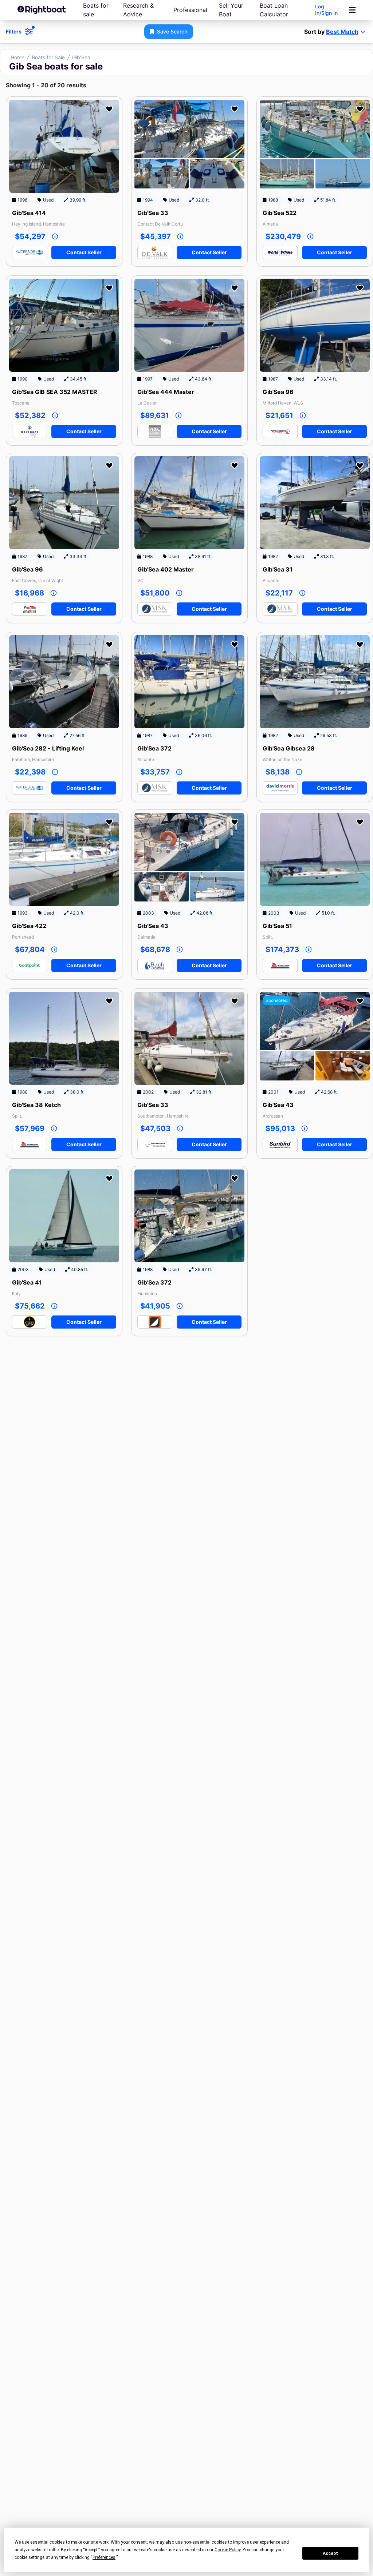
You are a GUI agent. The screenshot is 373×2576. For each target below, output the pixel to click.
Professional (190, 10)
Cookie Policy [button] (227, 2550)
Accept (330, 2553)
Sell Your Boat (231, 10)
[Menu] (352, 10)
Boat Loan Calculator (274, 10)
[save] (109, 109)
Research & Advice (138, 10)
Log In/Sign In (326, 10)
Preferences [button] (104, 2557)
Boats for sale (96, 10)
